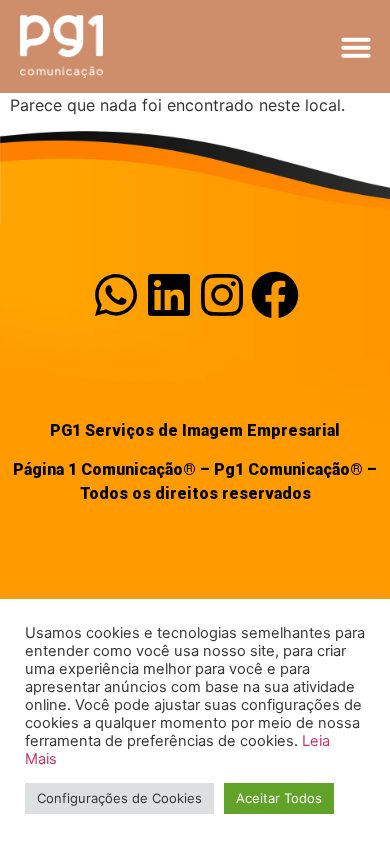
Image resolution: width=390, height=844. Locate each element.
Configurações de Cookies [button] (119, 798)
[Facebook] (275, 295)
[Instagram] (222, 295)
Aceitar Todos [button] (279, 798)
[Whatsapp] (116, 295)
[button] (356, 47)
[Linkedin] (169, 295)
